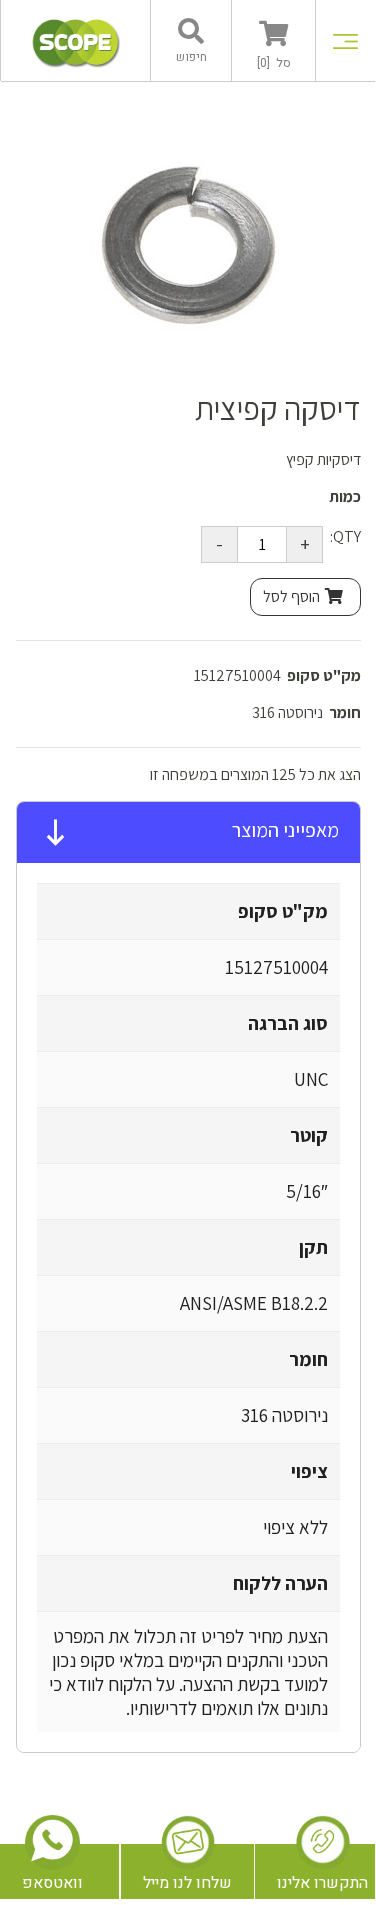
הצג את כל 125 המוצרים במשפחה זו (255, 774)
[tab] (188, 833)
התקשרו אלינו (322, 1883)
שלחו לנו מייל (187, 1883)
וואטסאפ (52, 1883)
